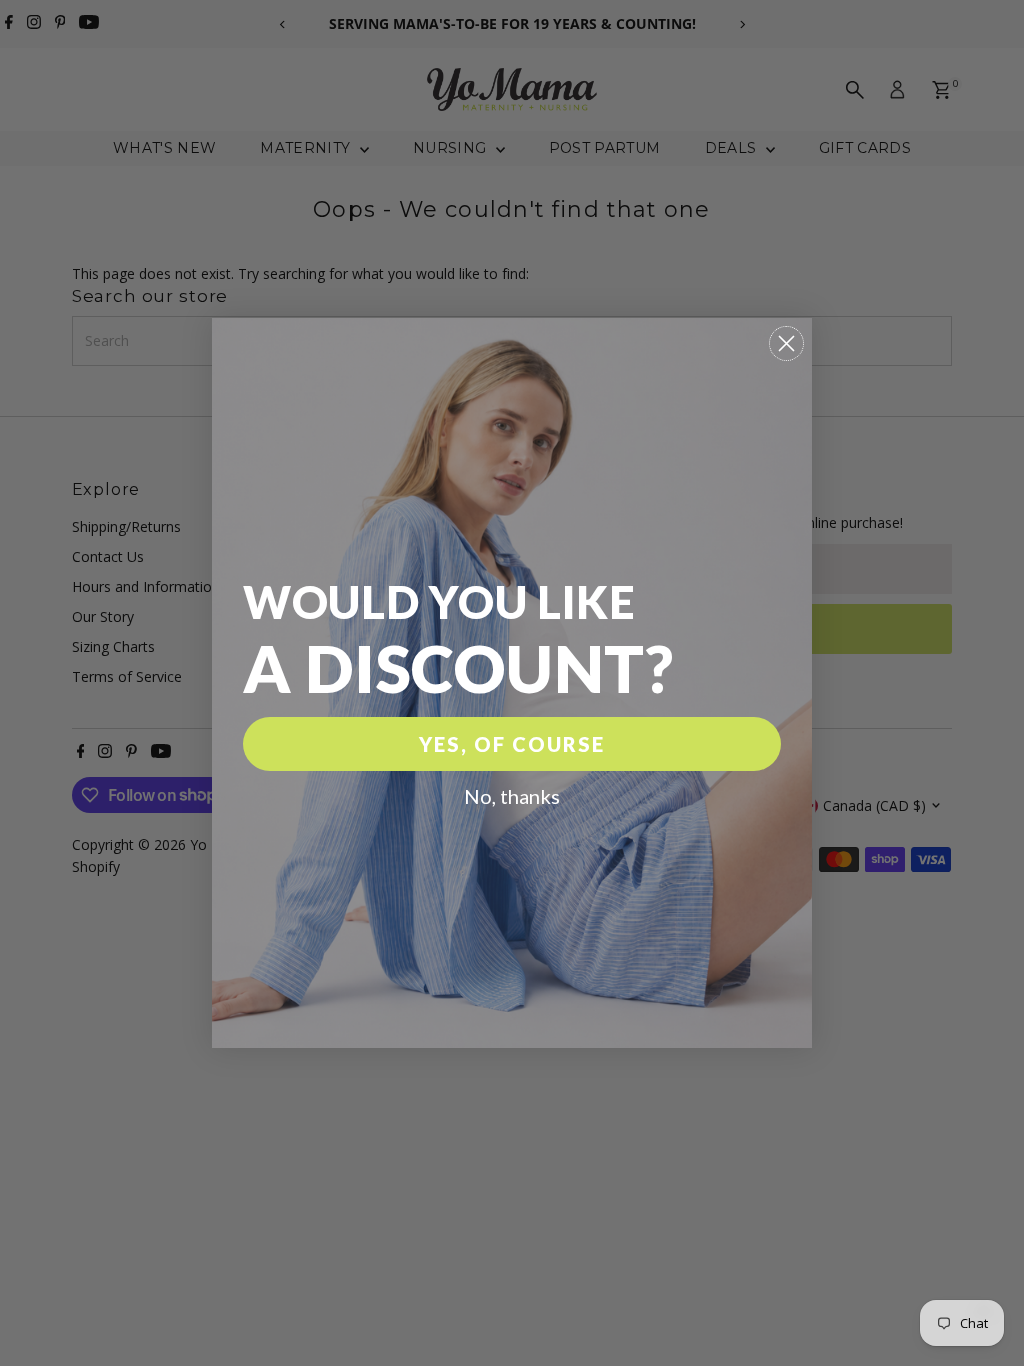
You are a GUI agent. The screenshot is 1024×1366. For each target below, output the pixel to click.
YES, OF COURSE (512, 744)
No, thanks (512, 796)
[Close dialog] (786, 343)
